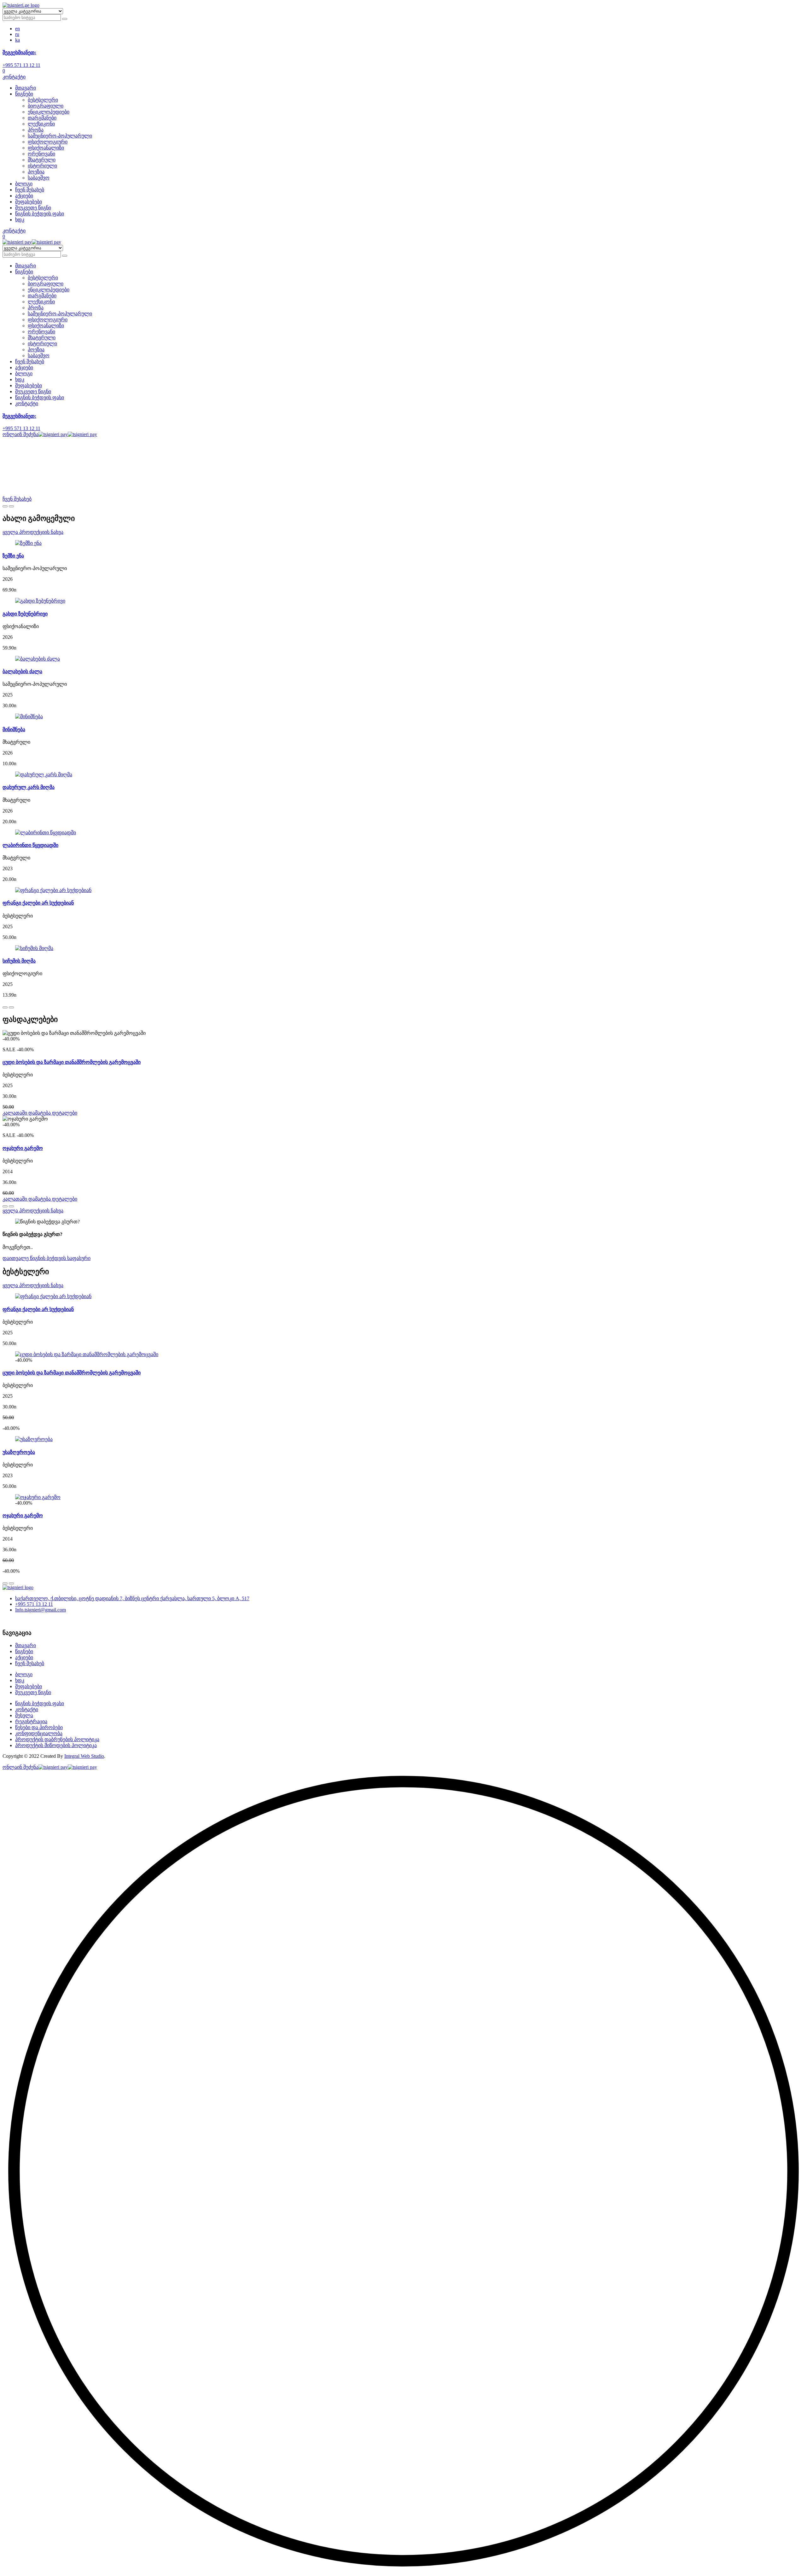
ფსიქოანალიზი (46, 148)
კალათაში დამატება (27, 1113)
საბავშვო (39, 178)
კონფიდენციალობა (39, 1733)
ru (17, 34)
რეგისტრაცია (31, 1721)
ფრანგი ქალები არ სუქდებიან (38, 903)
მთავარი (26, 88)
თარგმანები (42, 118)
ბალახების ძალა (22, 671)
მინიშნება (14, 729)
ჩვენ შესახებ (30, 190)
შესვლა (24, 1715)
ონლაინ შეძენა (20, 434)
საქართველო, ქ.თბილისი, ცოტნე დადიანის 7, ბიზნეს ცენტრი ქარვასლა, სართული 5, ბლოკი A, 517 (132, 1598)
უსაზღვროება (19, 1452)
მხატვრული (42, 160)
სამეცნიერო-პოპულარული (60, 136)
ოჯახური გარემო (23, 1148)
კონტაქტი (14, 77)
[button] (403, 2570)
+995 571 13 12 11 (21, 65)
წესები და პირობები (39, 1727)
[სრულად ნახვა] (28, 543)
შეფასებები (29, 202)
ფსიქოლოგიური (48, 142)
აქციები (24, 196)
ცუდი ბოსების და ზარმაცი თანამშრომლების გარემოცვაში (72, 1062)
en (17, 29)
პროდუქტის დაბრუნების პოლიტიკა (57, 1739)
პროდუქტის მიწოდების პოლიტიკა (56, 1745)
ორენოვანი (41, 154)
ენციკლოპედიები (49, 112)
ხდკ (20, 220)
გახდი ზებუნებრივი (25, 614)
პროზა (36, 130)
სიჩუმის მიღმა (19, 961)
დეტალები (65, 1113)
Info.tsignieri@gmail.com (41, 1610)
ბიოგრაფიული (46, 106)
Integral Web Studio (84, 1756)
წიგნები (24, 94)
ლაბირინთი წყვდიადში (30, 845)
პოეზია (36, 172)
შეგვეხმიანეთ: (19, 52)
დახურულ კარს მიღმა (29, 787)
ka (17, 40)
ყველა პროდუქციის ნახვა (33, 532)
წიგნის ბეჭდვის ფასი (40, 214)
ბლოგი (24, 184)
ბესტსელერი (43, 100)
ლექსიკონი (41, 124)
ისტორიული (42, 166)
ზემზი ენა (13, 556)
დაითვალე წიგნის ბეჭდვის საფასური (46, 1258)
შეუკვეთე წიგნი (33, 208)
